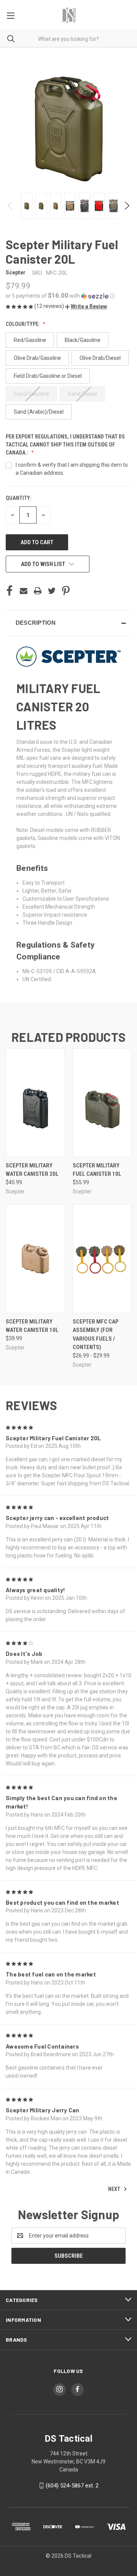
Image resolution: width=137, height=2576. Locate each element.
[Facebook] (10, 591)
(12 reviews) (50, 306)
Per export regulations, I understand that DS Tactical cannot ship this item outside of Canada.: (65, 445)
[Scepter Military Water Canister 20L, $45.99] (35, 1103)
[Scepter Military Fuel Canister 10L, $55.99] (102, 1103)
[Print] (38, 591)
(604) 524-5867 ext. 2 (72, 2486)
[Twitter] (52, 591)
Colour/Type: (23, 324)
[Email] (24, 591)
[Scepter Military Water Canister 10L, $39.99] (35, 1259)
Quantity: (18, 498)
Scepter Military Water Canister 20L (32, 1170)
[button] (68, 296)
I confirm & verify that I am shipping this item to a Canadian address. (72, 469)
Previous (10, 206)
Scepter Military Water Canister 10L (32, 1326)
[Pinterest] (66, 591)
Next (127, 206)
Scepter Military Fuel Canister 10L (97, 1170)
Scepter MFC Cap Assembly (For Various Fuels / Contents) (96, 1335)
